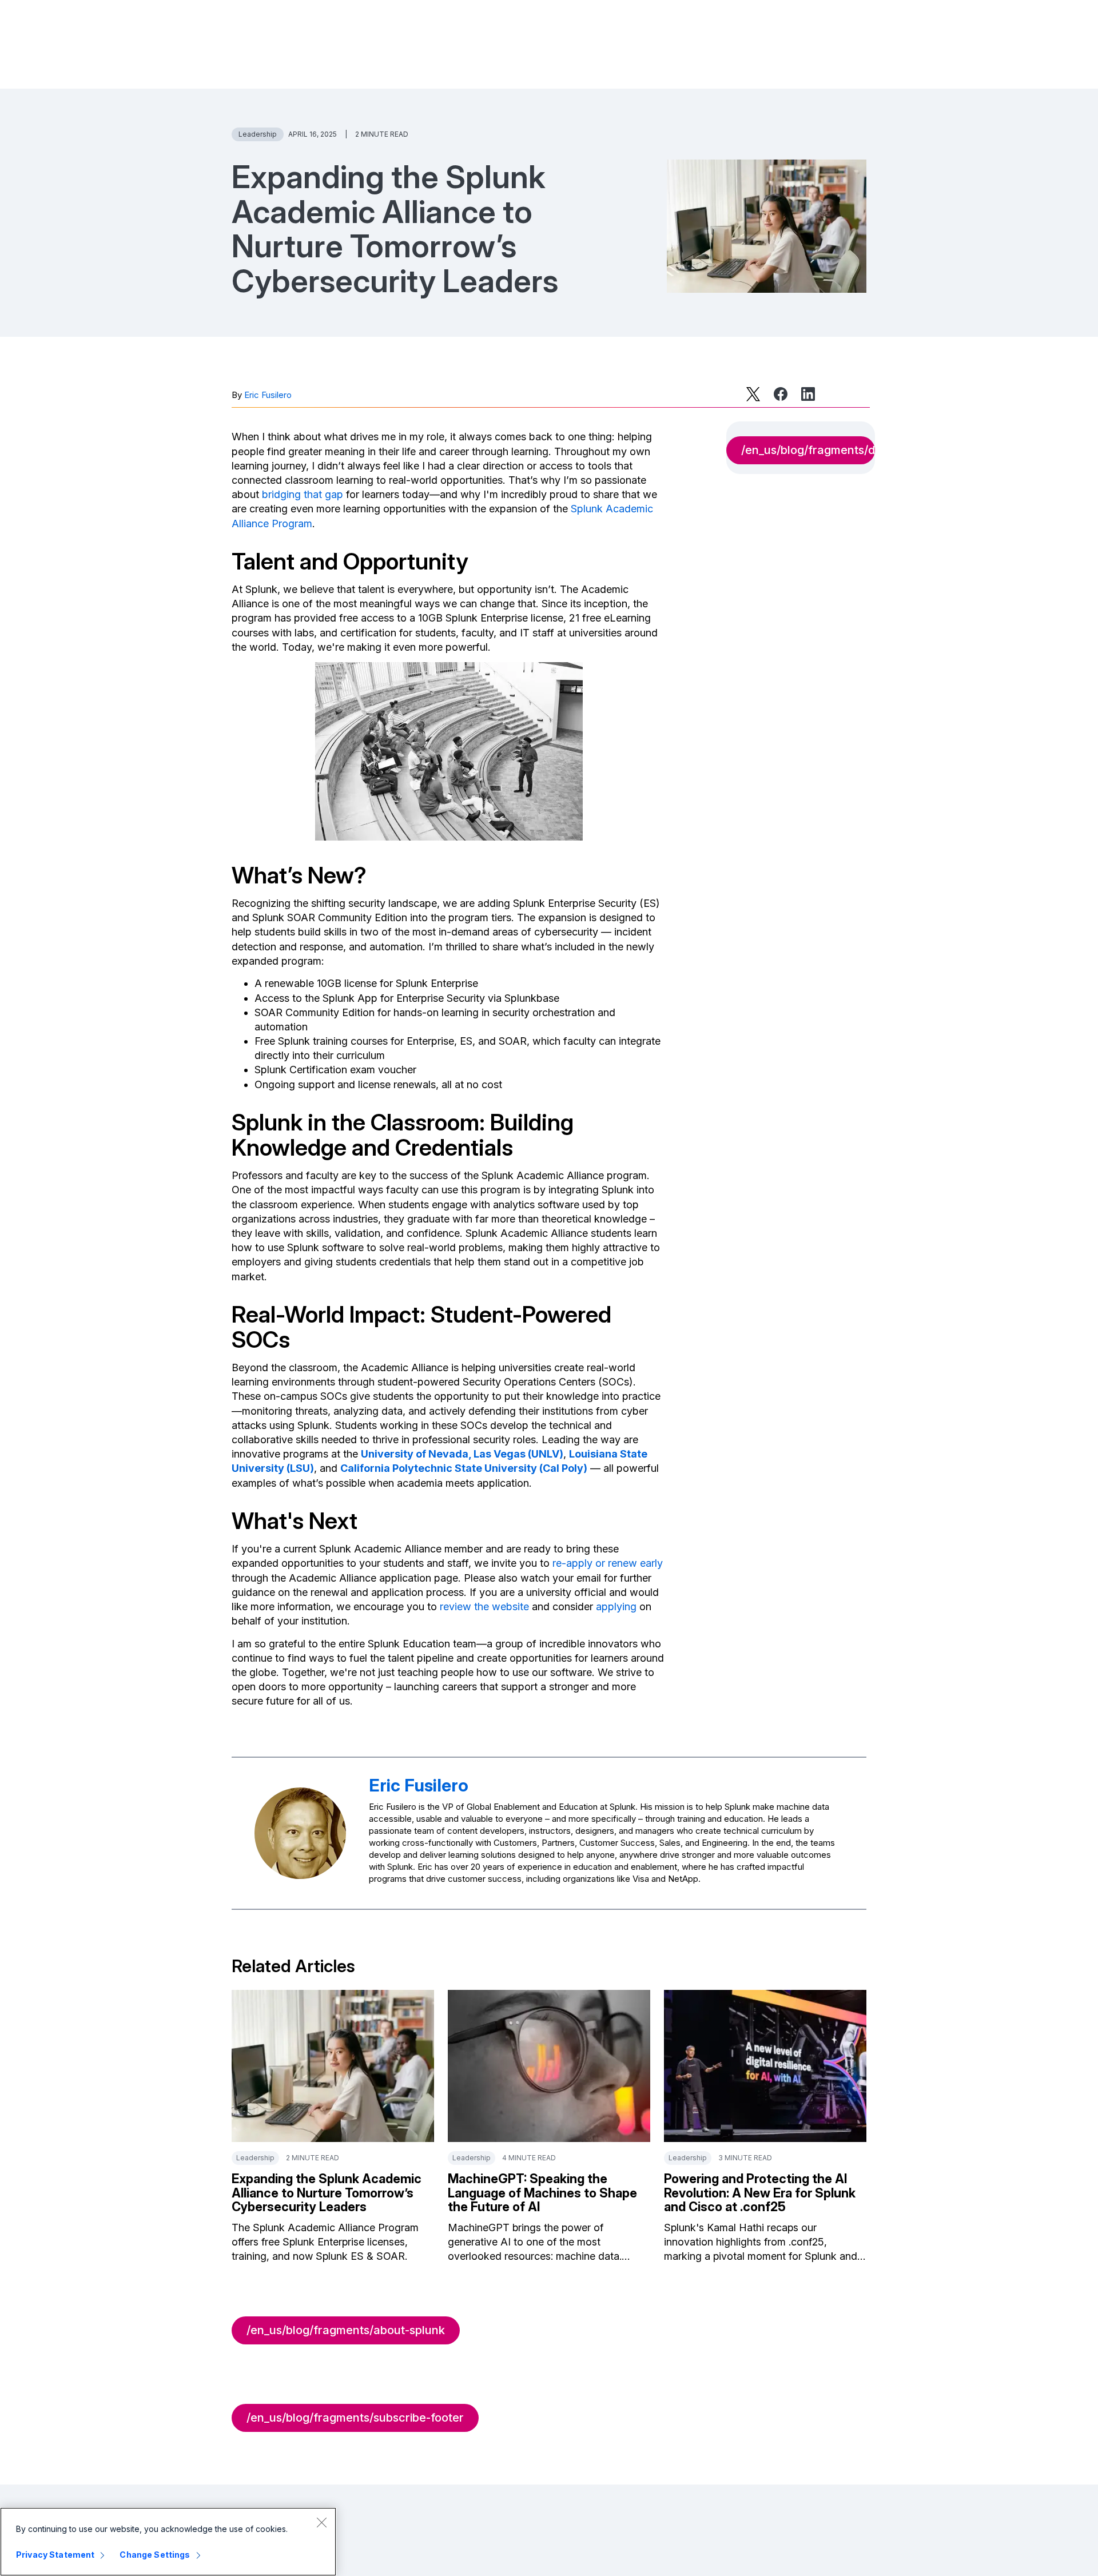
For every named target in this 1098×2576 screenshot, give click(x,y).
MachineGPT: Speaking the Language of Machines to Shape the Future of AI (542, 2192)
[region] (168, 2542)
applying (616, 1606)
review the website (484, 1606)
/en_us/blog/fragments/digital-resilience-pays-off (808, 450)
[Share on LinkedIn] (808, 394)
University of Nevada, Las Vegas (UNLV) (462, 1454)
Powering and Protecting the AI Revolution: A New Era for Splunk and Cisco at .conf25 (760, 2192)
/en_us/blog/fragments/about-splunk (346, 2330)
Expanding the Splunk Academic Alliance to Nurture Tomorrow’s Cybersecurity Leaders (327, 2192)
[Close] (321, 2522)
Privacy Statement (55, 2555)
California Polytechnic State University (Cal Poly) (464, 1468)
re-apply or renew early (608, 1563)
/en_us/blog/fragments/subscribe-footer (355, 2418)
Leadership (258, 134)
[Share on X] (753, 394)
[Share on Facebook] (781, 394)
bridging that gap (303, 494)
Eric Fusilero (268, 395)
